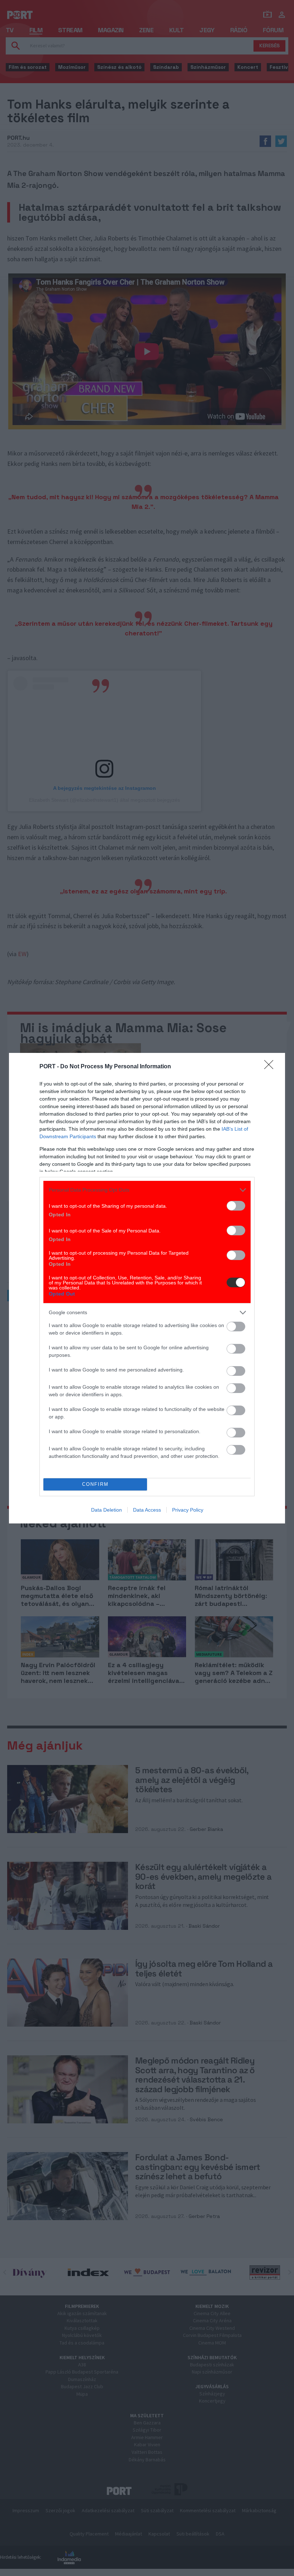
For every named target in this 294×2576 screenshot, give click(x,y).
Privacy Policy (188, 1510)
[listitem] (147, 1190)
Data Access (147, 1510)
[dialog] (147, 1288)
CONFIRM (95, 1484)
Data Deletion (106, 1510)
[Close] (271, 1067)
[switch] (236, 1206)
